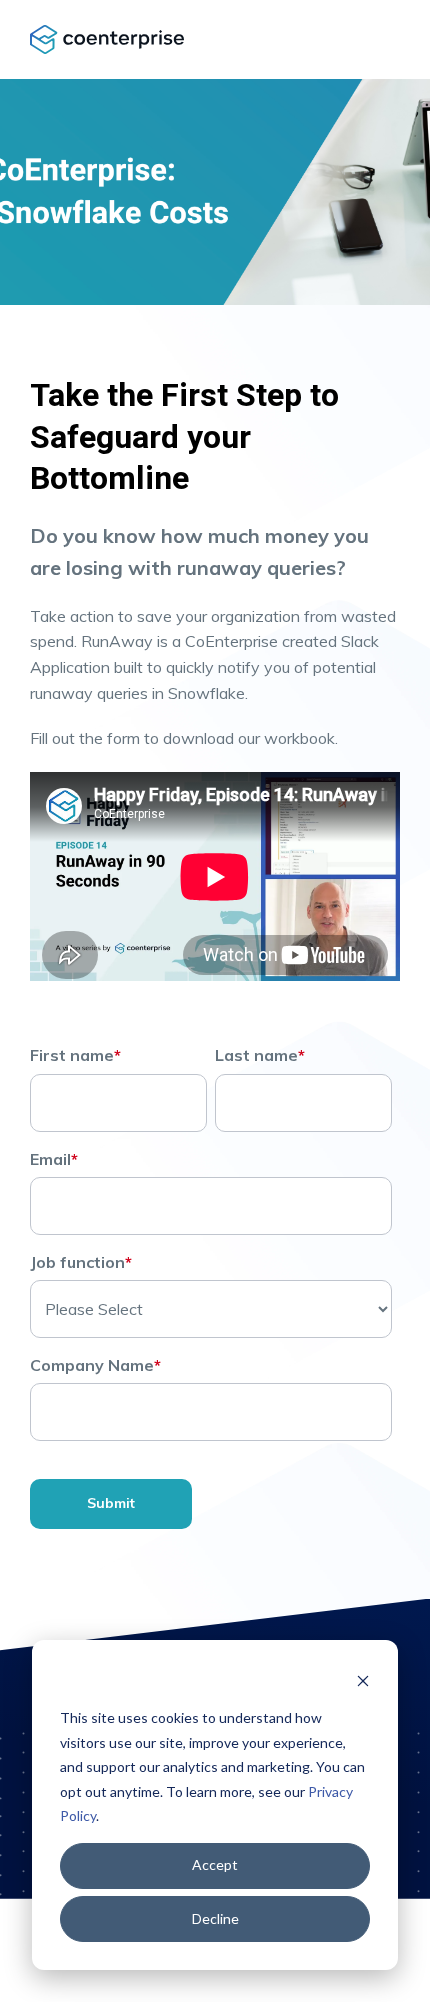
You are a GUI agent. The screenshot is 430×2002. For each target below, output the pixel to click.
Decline (215, 1918)
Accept (215, 1864)
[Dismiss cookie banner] (363, 1680)
